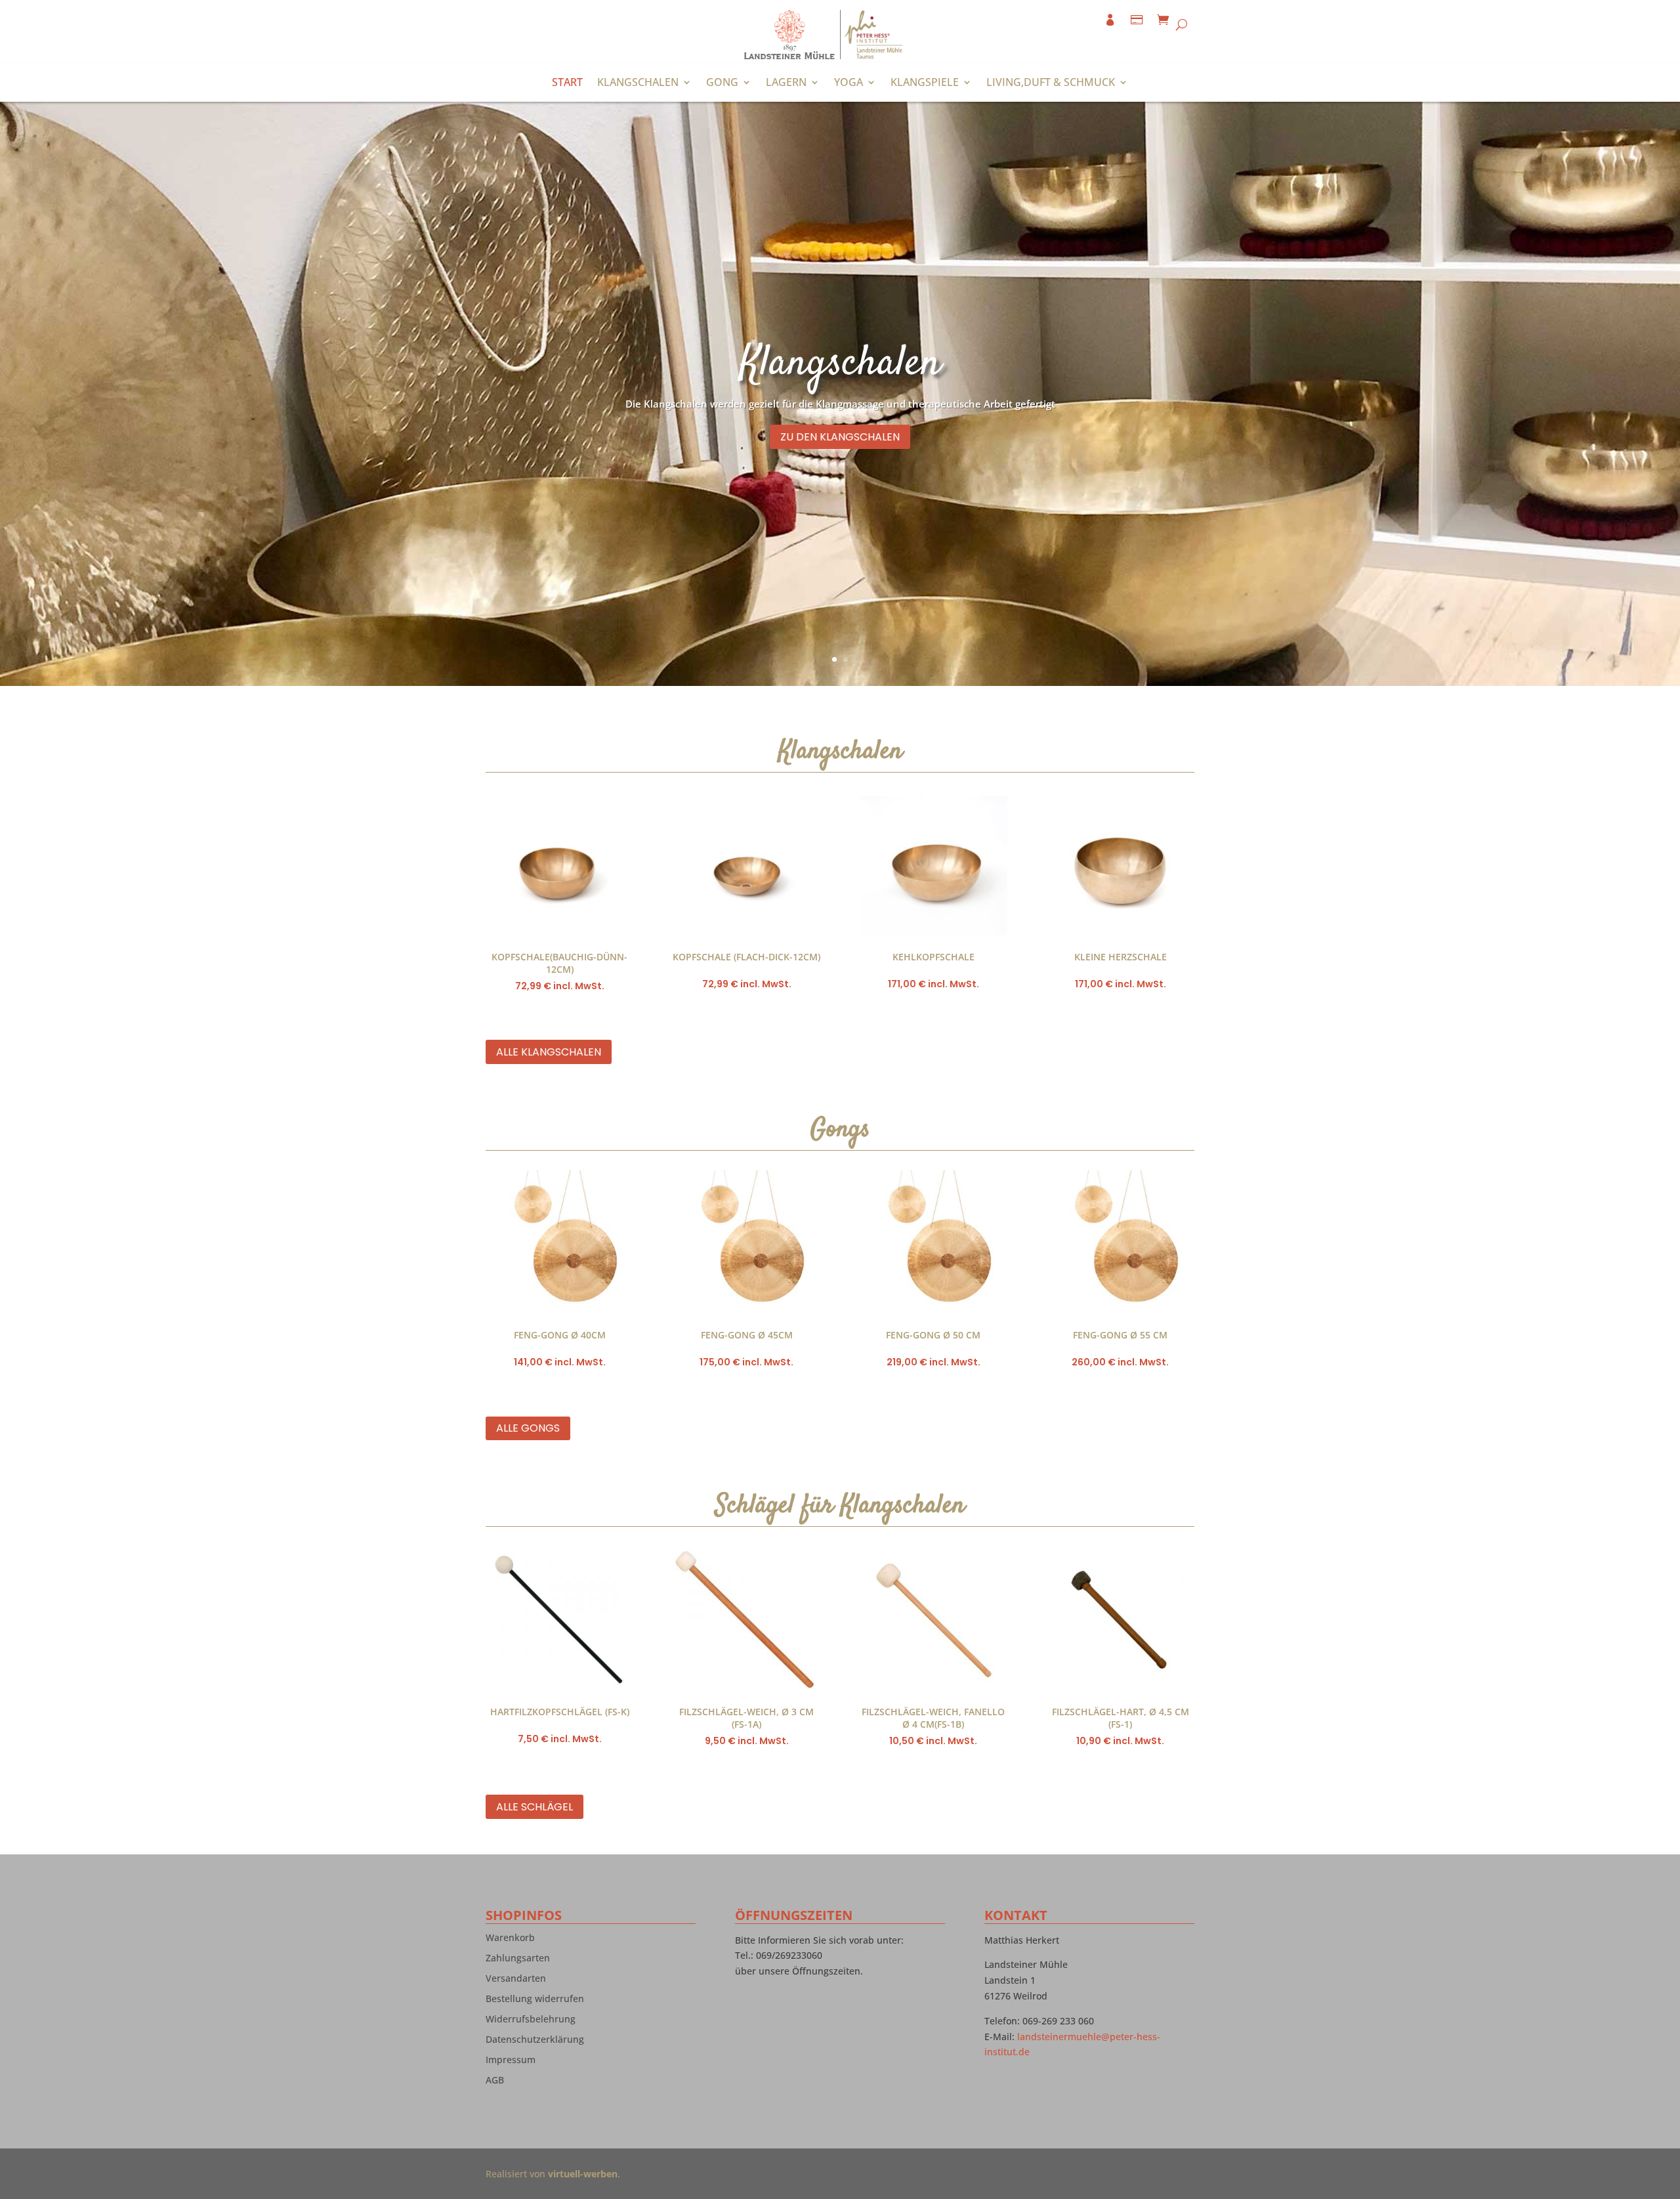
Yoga (849, 83)
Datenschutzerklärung (535, 2042)
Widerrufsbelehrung (531, 2022)
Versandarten (516, 1981)
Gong (722, 83)
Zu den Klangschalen (840, 437)
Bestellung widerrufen (535, 2001)
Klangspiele (925, 83)
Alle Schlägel (535, 1807)
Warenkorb (510, 1940)
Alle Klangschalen (549, 1052)
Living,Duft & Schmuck (1051, 83)
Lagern (786, 83)
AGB (495, 2083)
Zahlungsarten (518, 1961)
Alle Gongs (528, 1428)
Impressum (511, 2062)
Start (567, 83)
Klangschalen (638, 83)
